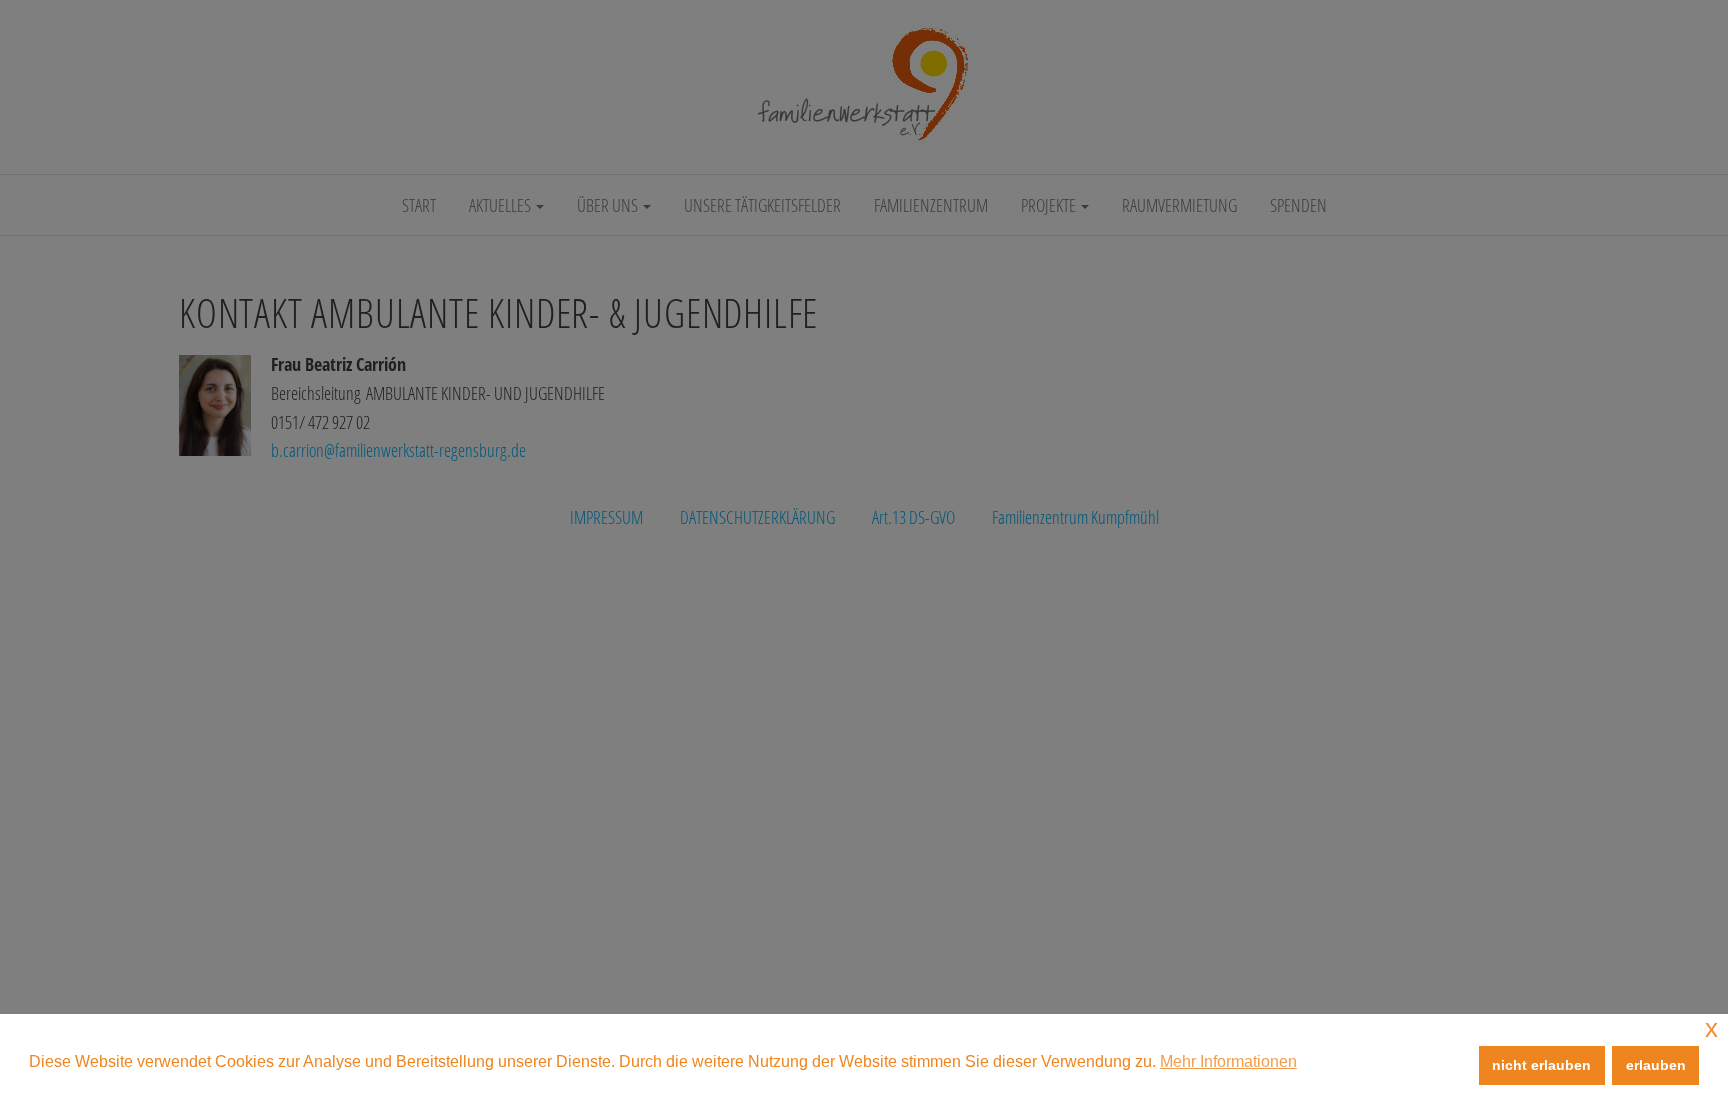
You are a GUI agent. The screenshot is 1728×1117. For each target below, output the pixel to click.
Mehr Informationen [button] (1228, 1061)
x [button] (1711, 1028)
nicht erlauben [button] (1541, 1065)
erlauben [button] (1656, 1065)
